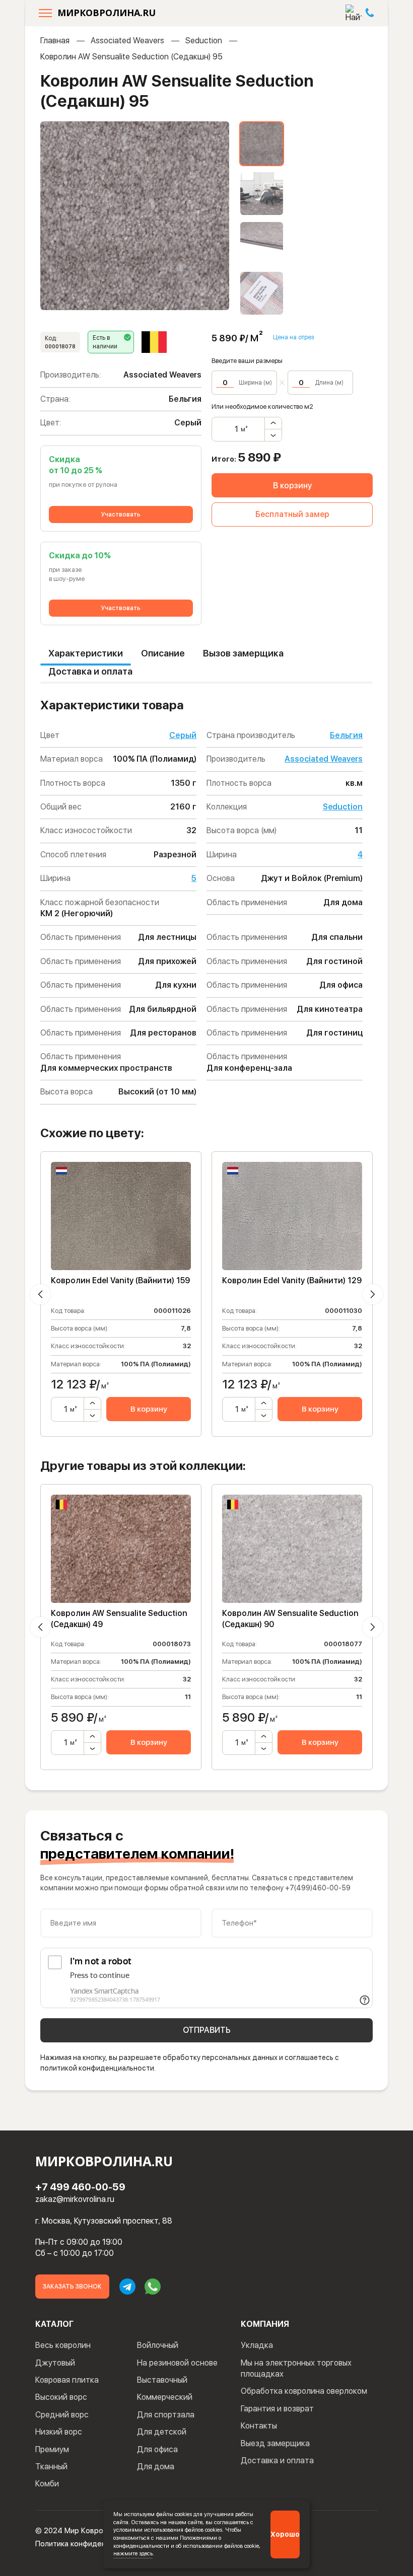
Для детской (162, 2432)
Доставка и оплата (90, 671)
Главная (55, 41)
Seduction (204, 41)
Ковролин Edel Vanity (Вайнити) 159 (120, 1280)
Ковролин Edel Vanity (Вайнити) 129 (292, 1280)
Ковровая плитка (67, 2380)
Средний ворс (62, 2415)
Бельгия (346, 735)
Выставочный (162, 2380)
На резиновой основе (177, 2363)
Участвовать (121, 514)
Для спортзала (166, 2415)
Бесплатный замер (292, 514)
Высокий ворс (61, 2397)
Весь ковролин (63, 2345)
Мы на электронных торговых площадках (296, 2368)
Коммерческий (165, 2397)
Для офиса (157, 2449)
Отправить (207, 2030)
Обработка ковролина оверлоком (304, 2391)
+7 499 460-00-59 (80, 2187)
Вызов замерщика (243, 653)
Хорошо (285, 2534)
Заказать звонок (72, 2287)
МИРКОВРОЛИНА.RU (107, 13)
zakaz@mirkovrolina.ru (75, 2199)
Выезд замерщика (275, 2443)
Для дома (156, 2467)
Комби (47, 2484)
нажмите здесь (133, 2553)
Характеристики (86, 653)
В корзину (292, 486)
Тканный (51, 2467)
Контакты (259, 2426)
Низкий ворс (59, 2432)
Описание (163, 653)
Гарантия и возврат (277, 2409)
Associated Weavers (127, 41)
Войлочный (158, 2345)
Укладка (257, 2345)
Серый (183, 735)
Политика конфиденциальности (91, 2544)
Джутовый (55, 2363)
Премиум (52, 2449)
